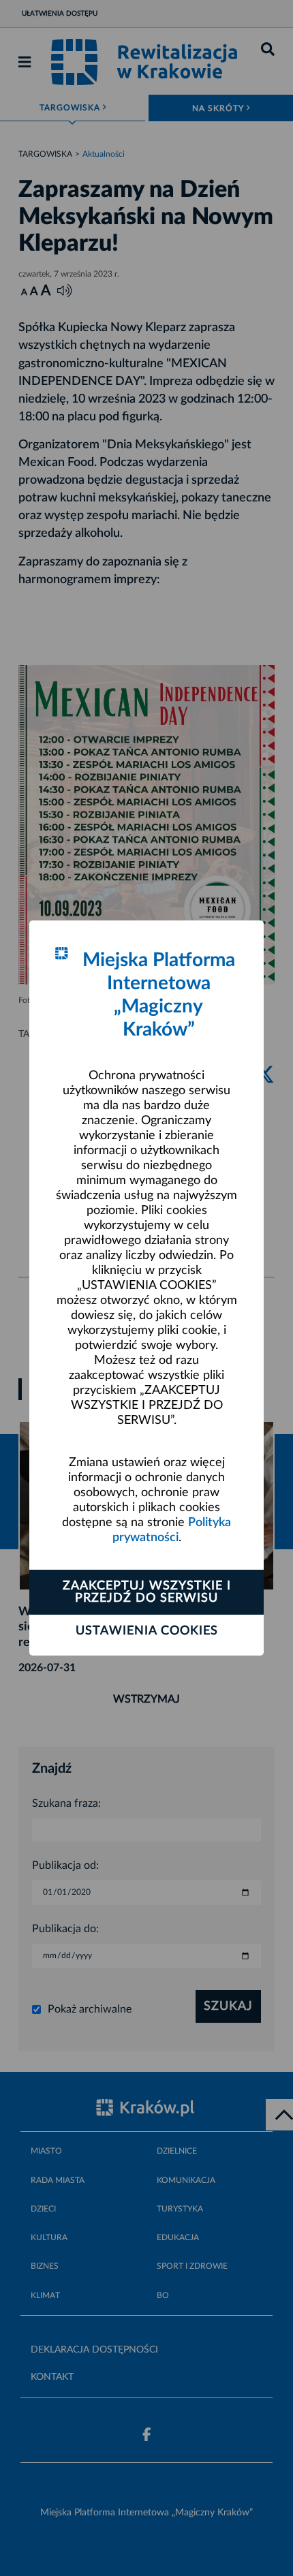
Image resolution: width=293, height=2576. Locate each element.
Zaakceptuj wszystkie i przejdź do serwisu (147, 1592)
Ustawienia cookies (147, 1631)
